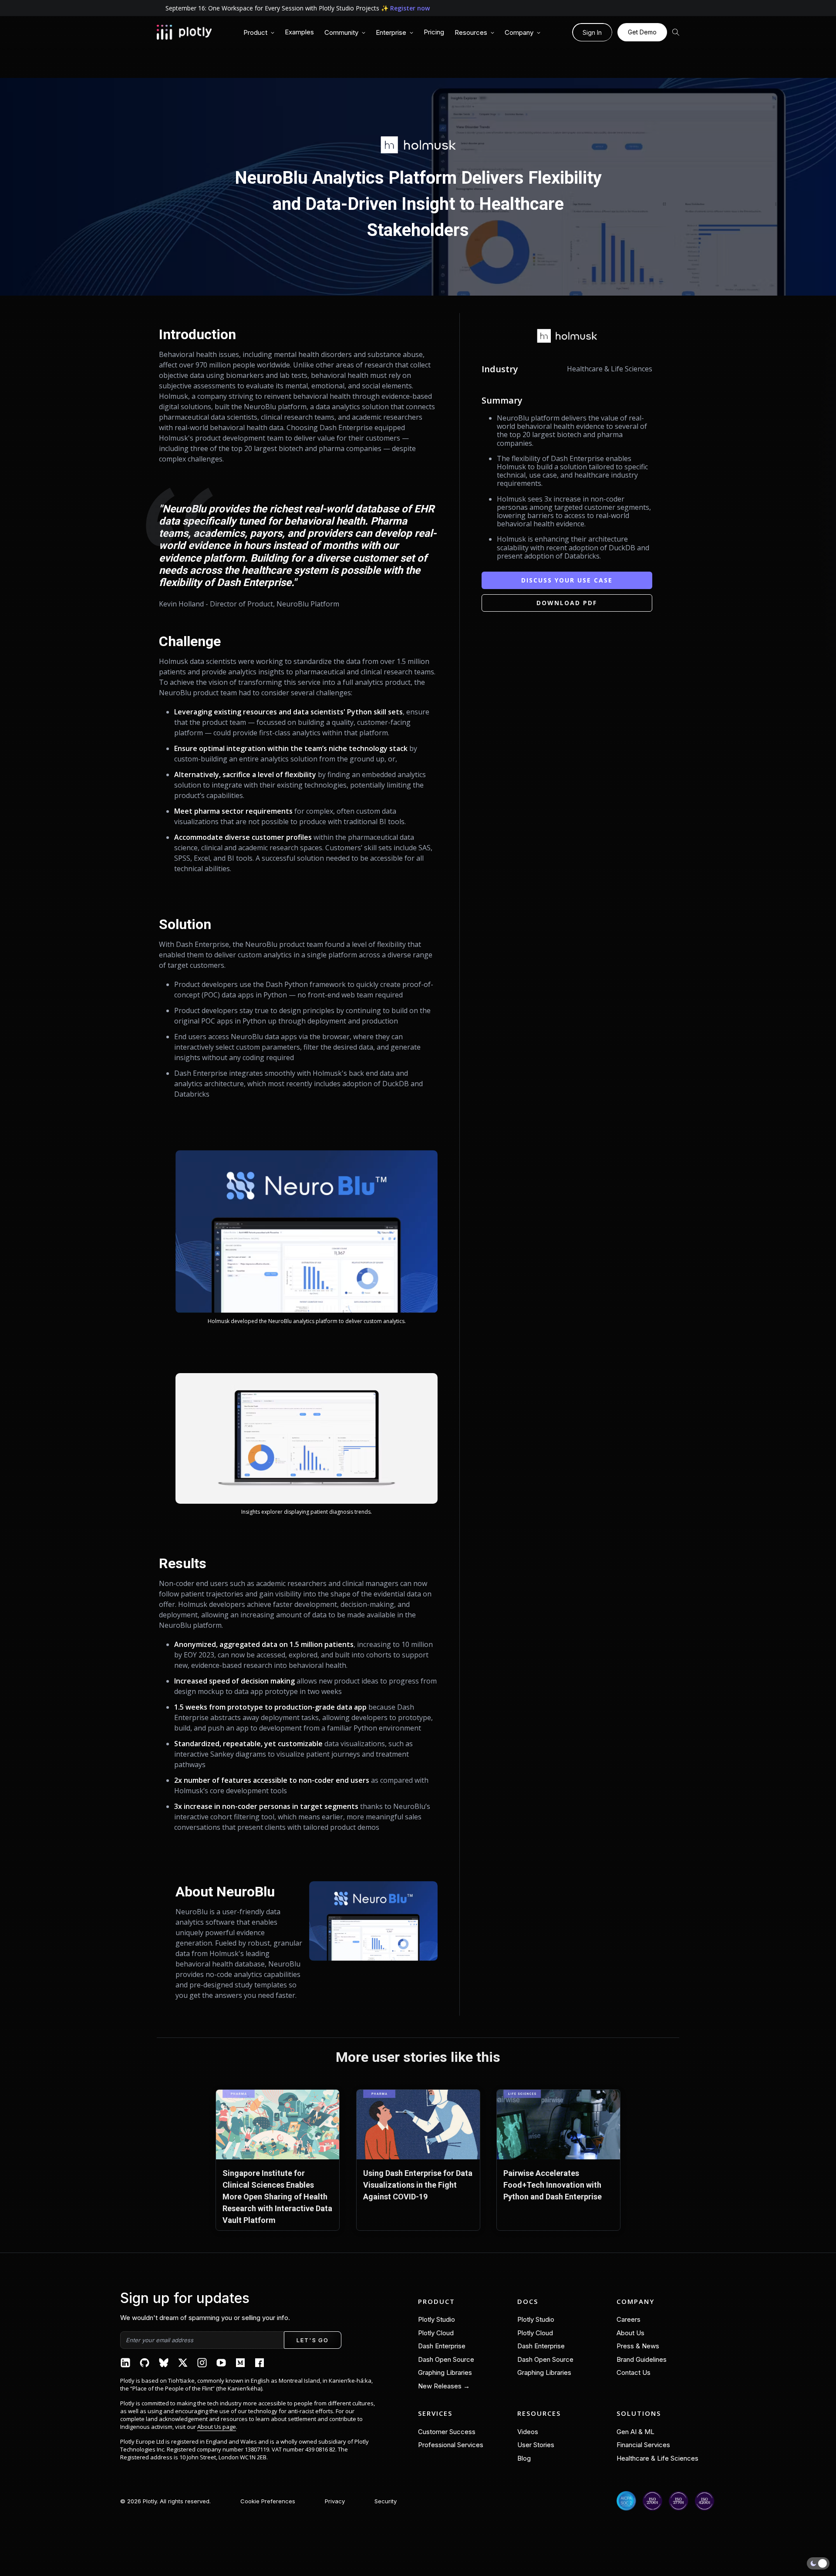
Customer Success (447, 2432)
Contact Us (634, 2372)
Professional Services (451, 2445)
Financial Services (643, 2445)
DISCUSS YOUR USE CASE (567, 580)
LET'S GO (312, 2340)
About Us (630, 2333)
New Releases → (444, 2386)
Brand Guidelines (642, 2359)
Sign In (592, 32)
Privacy (335, 2501)
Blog (524, 2458)
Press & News (638, 2346)
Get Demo (642, 32)
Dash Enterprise (442, 2346)
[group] (259, 33)
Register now (410, 8)
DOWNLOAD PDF (567, 603)
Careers (629, 2319)
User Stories (536, 2445)
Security (386, 2501)
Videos (528, 2432)
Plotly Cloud (436, 2333)
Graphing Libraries (445, 2372)
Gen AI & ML (635, 2432)
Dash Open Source (446, 2359)
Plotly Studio (437, 2319)
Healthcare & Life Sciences (657, 2458)
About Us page (217, 2427)
